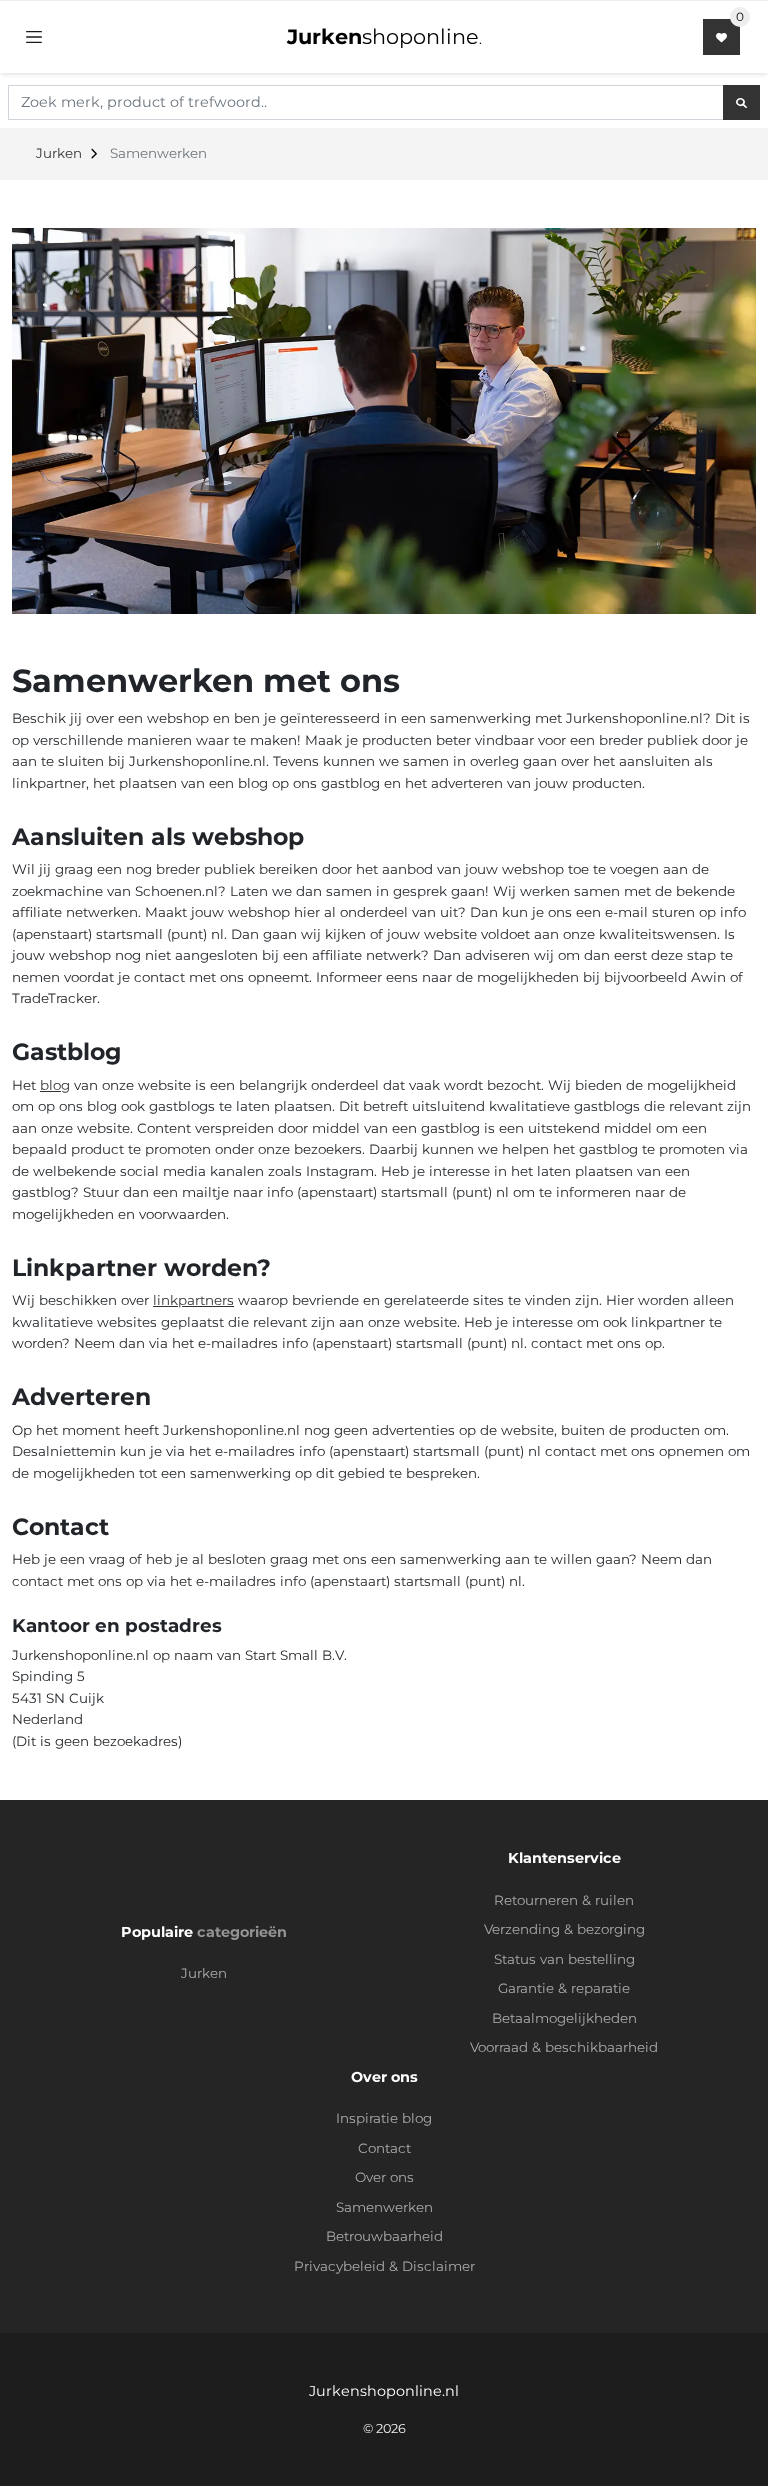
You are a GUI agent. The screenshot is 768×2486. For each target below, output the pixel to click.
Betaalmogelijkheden (564, 2018)
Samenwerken (384, 2207)
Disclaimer (438, 2266)
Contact (384, 2148)
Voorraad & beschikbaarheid (564, 2047)
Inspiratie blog (384, 2118)
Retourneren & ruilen (564, 1900)
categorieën (242, 1932)
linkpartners (193, 1300)
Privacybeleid (339, 2266)
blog (55, 1085)
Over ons (384, 2177)
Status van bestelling (564, 1959)
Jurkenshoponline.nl (384, 2391)
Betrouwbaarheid (384, 2236)
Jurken (204, 1973)
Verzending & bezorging (564, 1929)
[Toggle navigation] (34, 37)
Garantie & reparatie (564, 1988)
